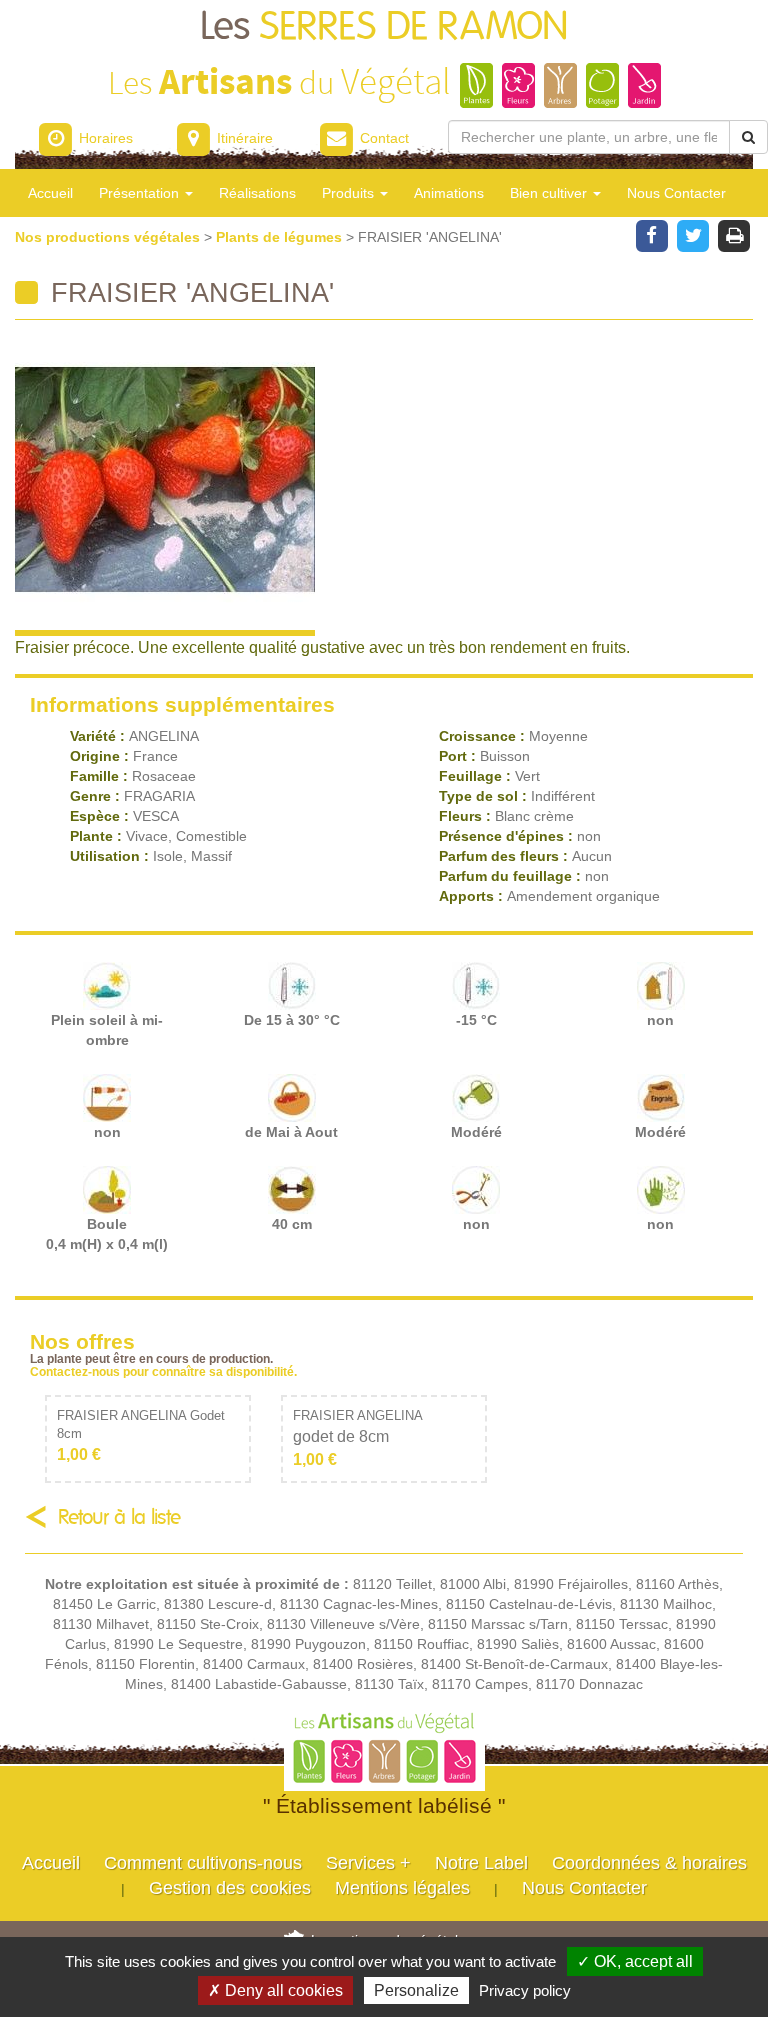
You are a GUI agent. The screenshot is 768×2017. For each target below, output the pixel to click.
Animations (449, 193)
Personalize (416, 1990)
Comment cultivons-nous (203, 1863)
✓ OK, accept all (635, 1961)
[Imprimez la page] (734, 234)
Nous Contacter (676, 193)
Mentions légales (402, 1888)
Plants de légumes (281, 237)
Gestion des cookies (230, 1888)
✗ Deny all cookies (275, 1990)
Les (384, 27)
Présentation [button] (141, 193)
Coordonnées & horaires (649, 1863)
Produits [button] (350, 193)
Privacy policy (525, 1990)
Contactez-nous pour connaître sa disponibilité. (163, 1372)
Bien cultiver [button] (550, 193)
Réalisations (257, 193)
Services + (368, 1863)
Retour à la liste (119, 1517)
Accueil (50, 193)
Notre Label (481, 1863)
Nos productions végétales (109, 237)
